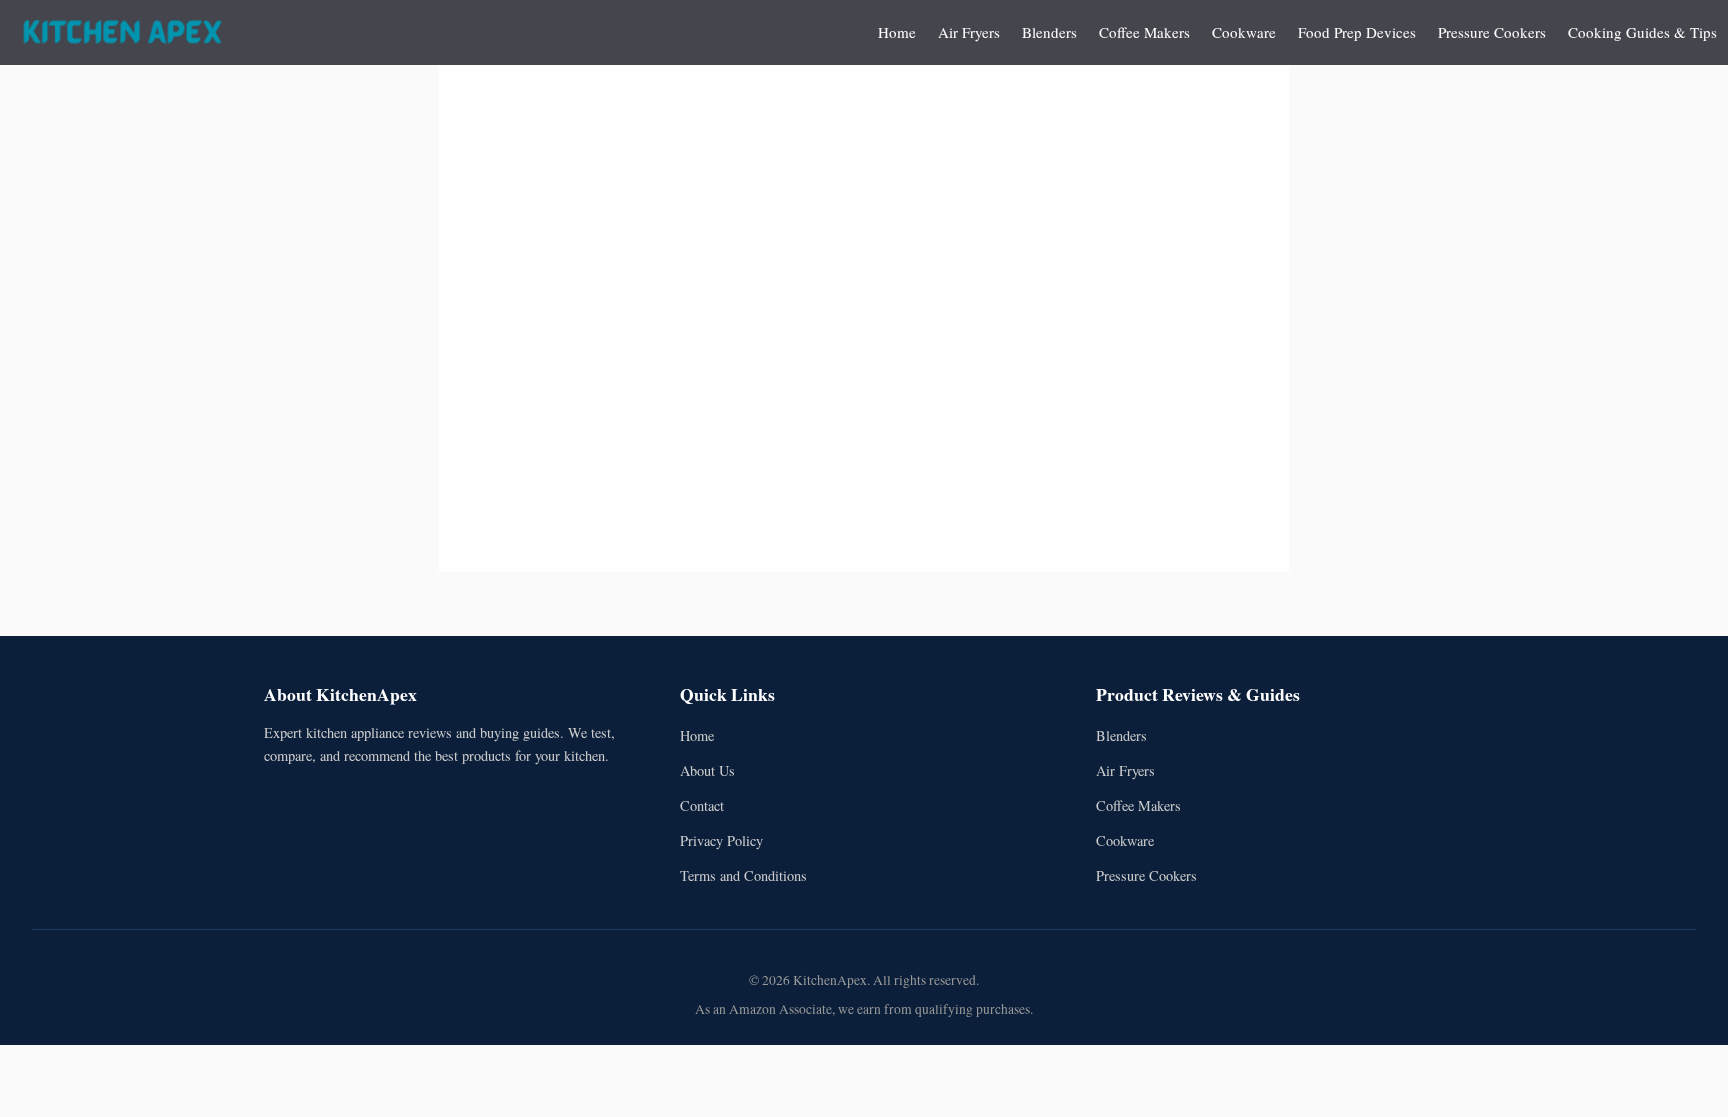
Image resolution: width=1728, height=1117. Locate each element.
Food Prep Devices (1357, 32)
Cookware (1244, 32)
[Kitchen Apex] (122, 32)
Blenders (1049, 32)
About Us (707, 770)
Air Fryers (969, 32)
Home (897, 32)
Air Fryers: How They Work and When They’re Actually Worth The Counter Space (1025, 221)
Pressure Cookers (1492, 32)
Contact (702, 805)
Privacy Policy (721, 840)
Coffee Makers (1144, 32)
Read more (877, 415)
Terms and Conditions (743, 875)
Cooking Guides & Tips (1642, 32)
